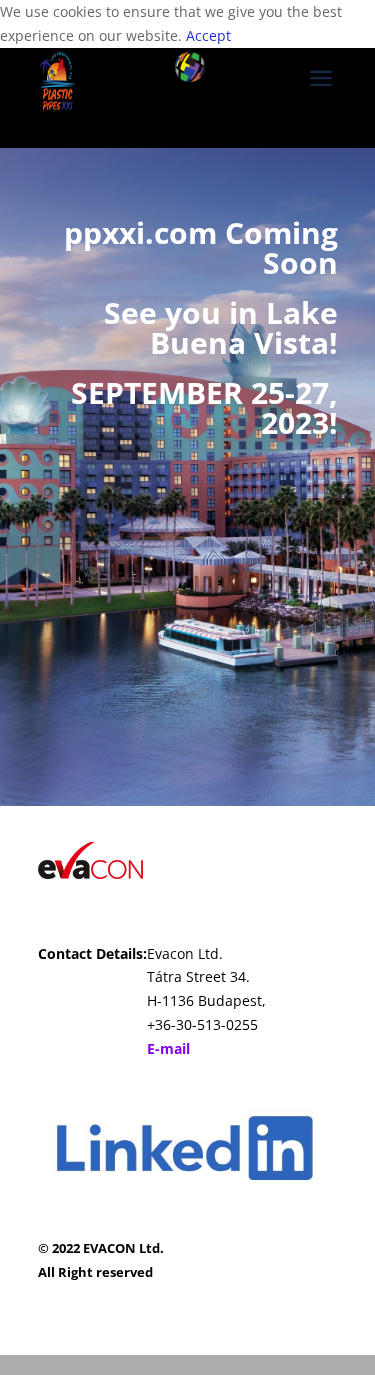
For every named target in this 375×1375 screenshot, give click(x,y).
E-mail (168, 1048)
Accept (208, 35)
